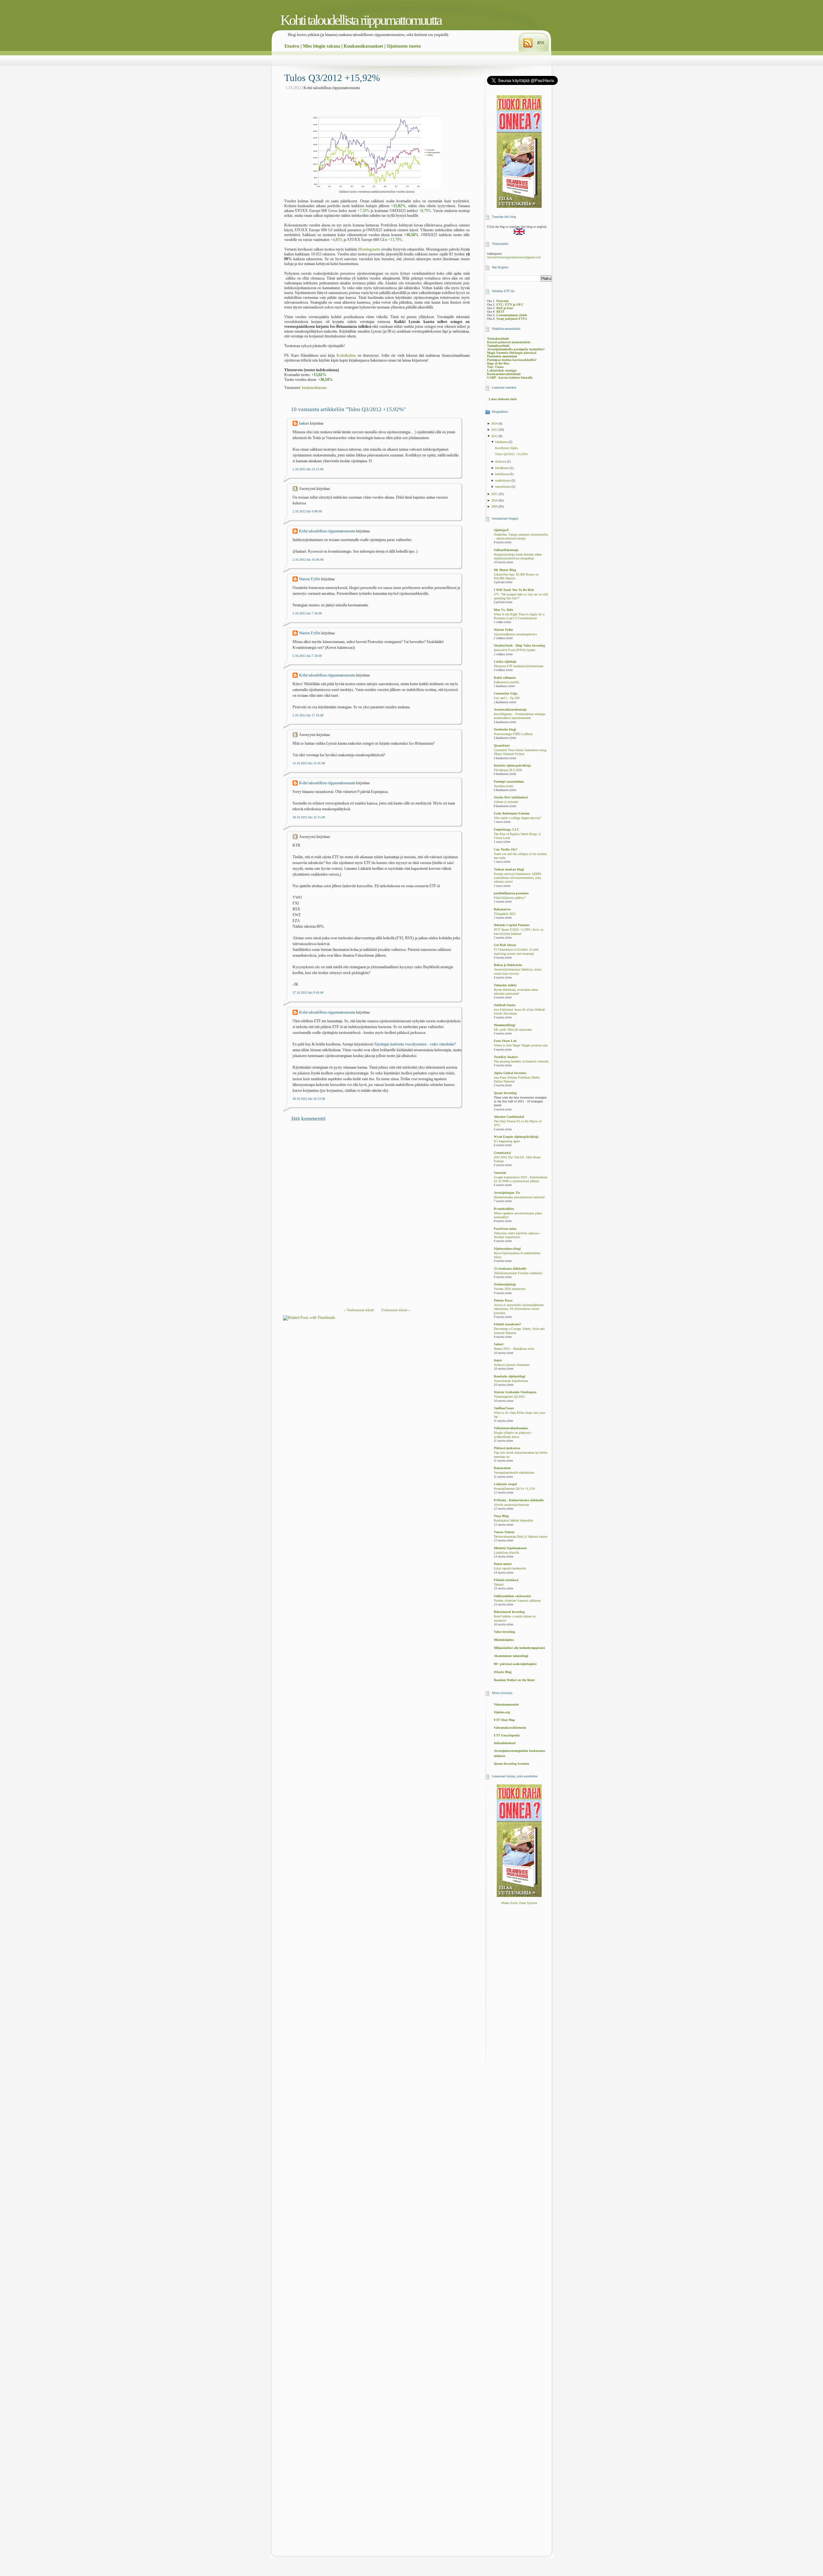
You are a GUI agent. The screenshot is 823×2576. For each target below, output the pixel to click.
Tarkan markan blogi (509, 869)
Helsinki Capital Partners (512, 925)
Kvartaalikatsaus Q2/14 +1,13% (514, 1489)
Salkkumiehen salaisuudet (512, 1596)
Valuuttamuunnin (506, 1704)
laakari (304, 423)
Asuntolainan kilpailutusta (511, 1381)
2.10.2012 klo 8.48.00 (307, 511)
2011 (495, 494)
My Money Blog (505, 570)
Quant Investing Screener (511, 1764)
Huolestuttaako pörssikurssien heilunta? (519, 1197)
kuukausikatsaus (314, 388)
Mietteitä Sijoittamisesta (510, 1548)
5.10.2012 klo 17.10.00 (308, 715)
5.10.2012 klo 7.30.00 (307, 656)
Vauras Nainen (504, 1532)
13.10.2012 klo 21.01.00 (309, 763)
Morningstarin (369, 249)
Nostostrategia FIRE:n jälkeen (513, 734)
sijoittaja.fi (501, 530)
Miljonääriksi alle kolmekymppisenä (519, 1648)
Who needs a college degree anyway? (517, 818)
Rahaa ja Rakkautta (508, 965)
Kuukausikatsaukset (363, 46)
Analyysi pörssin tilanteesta (512, 1365)
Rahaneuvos (502, 909)
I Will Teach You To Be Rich (514, 590)
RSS (541, 43)
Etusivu (292, 46)
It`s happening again (507, 1141)
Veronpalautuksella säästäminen (514, 1473)
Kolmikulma (346, 355)
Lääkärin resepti (505, 1484)
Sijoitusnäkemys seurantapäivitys (515, 634)
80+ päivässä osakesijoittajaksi (515, 1664)
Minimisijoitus (504, 1640)
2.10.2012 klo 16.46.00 (308, 560)
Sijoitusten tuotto (404, 46)
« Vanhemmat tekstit (359, 1310)
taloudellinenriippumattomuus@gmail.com (514, 257)
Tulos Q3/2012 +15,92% (332, 78)
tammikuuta (503, 487)
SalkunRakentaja (506, 550)
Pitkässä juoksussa (507, 1448)
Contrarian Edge (506, 693)
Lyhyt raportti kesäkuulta (510, 1569)
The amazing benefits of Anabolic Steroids (521, 1062)
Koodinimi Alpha (506, 448)
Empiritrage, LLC (506, 829)
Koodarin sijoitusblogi (510, 1376)
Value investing (504, 1632)
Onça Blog (501, 1516)
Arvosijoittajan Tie (507, 1193)
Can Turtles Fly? (506, 849)
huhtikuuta (502, 474)
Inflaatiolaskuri (505, 1743)
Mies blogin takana (321, 46)
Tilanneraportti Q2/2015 (509, 1397)
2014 (495, 423)
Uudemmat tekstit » (396, 1310)
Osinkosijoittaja (505, 1284)
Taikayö (499, 1585)
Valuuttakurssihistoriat (510, 1728)
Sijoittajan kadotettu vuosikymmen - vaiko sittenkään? (415, 1044)
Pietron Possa (503, 1300)
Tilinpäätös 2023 (505, 914)
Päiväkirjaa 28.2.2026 (508, 770)
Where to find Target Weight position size (521, 1045)
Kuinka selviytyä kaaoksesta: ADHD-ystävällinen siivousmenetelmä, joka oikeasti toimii (518, 878)
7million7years (504, 1408)
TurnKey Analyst (506, 1057)
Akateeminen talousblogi (511, 1656)
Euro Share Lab (505, 1041)
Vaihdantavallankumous (511, 1428)
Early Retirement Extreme (512, 813)
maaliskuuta (503, 480)
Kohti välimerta (505, 678)
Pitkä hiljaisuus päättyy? (510, 898)
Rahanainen (502, 1468)
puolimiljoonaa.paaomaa (511, 893)
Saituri (499, 1344)
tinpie (498, 1360)
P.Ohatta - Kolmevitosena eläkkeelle (519, 1500)
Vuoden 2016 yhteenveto (510, 1289)
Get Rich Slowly (505, 945)
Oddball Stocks (505, 1005)
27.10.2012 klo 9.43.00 (308, 993)
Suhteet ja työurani (506, 802)
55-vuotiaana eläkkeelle (510, 1269)
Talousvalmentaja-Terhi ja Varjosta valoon (521, 1537)
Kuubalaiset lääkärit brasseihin (513, 1521)
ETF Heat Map (504, 1720)
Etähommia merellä (506, 682)
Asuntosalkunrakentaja (510, 709)
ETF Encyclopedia (507, 1735)
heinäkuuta (502, 468)
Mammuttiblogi (505, 1025)
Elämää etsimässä (506, 1580)
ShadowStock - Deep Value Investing (519, 645)
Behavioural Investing (509, 1612)
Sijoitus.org (502, 1712)
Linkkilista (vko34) (506, 1553)
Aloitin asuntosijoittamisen (511, 1505)
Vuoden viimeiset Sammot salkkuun (517, 1601)
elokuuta (501, 461)
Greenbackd (502, 1153)
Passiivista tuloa (505, 1229)
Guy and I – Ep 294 (507, 698)
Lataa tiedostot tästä (503, 399)
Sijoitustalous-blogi (507, 1249)
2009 (495, 506)
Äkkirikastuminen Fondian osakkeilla (518, 1273)
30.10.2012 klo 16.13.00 (309, 1099)
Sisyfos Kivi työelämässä (511, 797)
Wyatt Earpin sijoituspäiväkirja (516, 1137)
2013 (495, 430)
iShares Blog (503, 1672)
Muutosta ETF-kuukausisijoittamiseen (519, 666)
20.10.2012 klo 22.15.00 (309, 817)
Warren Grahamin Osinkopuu (515, 1392)
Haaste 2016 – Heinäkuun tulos (514, 1349)
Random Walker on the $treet (514, 1680)
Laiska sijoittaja (505, 662)
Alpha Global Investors (510, 1073)
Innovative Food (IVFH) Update (515, 650)
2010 (495, 500)
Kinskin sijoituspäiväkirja (512, 765)
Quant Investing (505, 1093)
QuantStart (502, 745)
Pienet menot (503, 1564)
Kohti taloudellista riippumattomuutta (361, 20)
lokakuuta (502, 442)
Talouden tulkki (505, 985)
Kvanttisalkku (504, 1209)
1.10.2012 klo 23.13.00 (308, 469)
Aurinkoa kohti (504, 786)
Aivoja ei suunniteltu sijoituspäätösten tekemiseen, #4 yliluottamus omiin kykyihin (519, 1309)
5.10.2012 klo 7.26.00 (307, 613)
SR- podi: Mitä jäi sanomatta (513, 1030)
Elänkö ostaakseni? (507, 1324)
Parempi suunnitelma (509, 782)
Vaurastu (500, 1173)
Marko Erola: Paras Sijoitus (519, 1903)
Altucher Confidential (509, 1117)
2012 (495, 436)
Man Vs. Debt (503, 610)
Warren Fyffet (310, 579)
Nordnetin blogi (505, 729)
